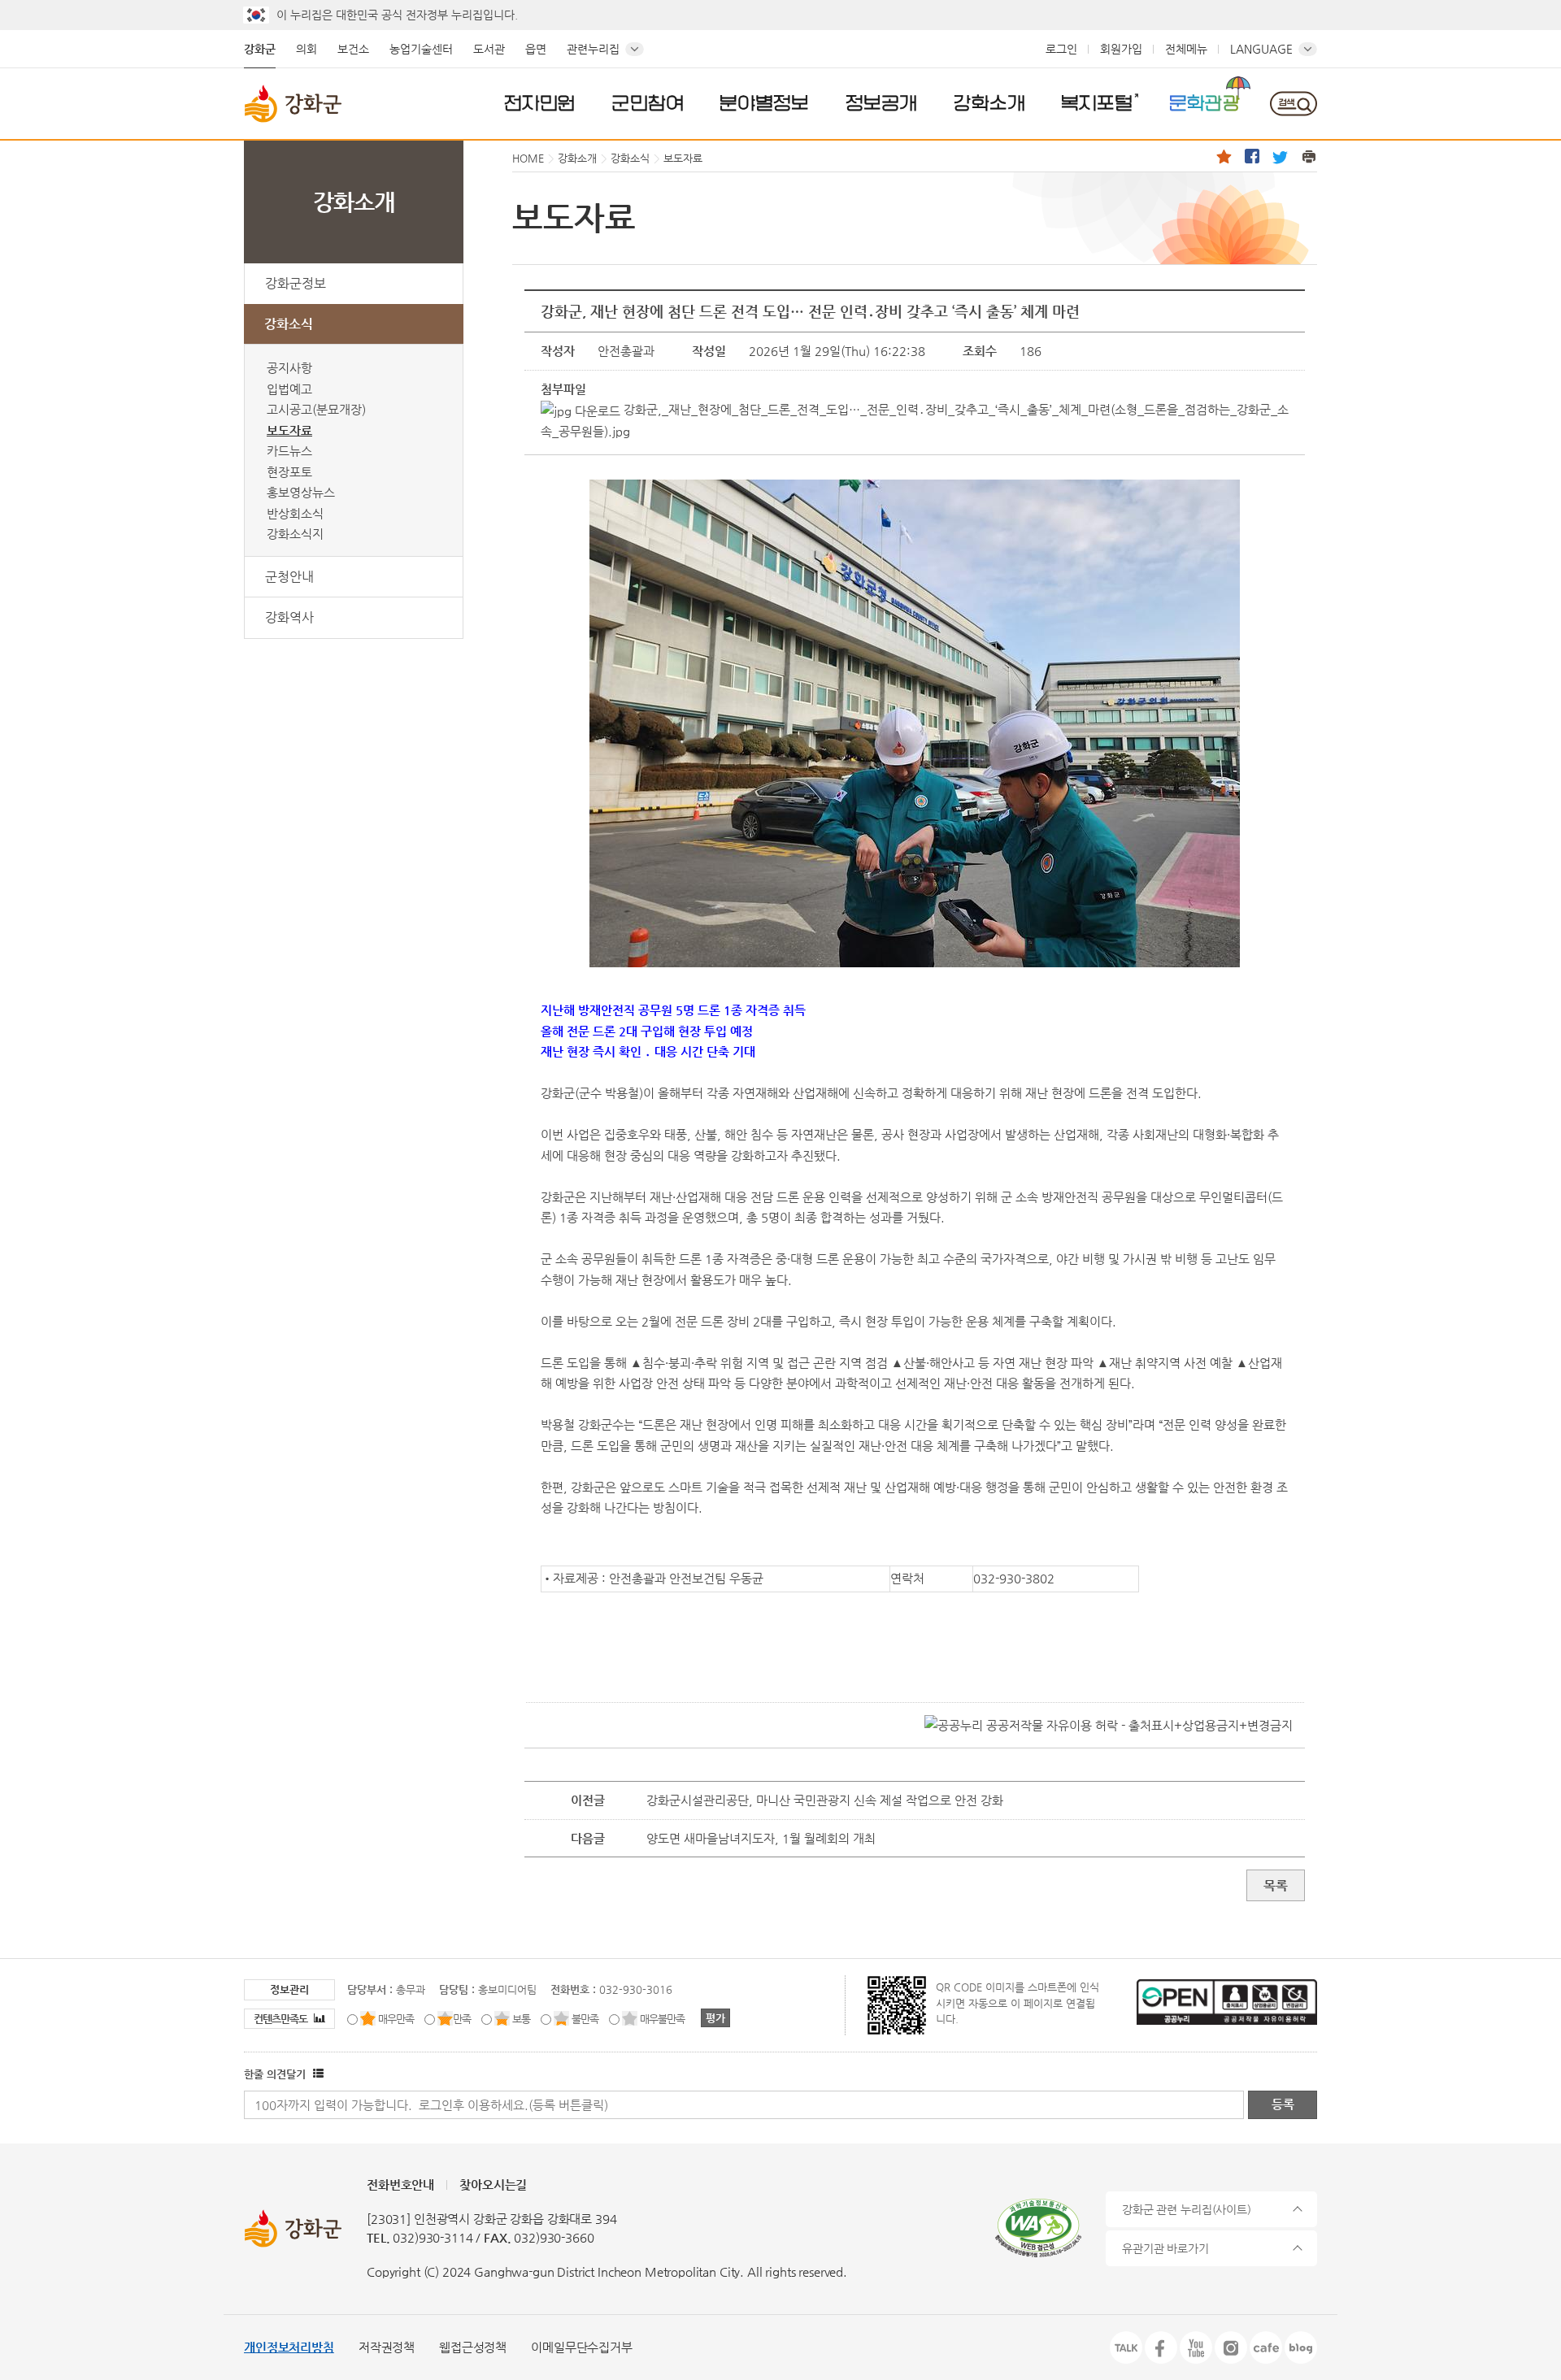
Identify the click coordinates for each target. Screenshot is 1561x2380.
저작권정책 (387, 2347)
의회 (307, 49)
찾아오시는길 (493, 2185)
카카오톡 (1126, 2347)
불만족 (585, 2019)
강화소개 (989, 102)
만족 (462, 2019)
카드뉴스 (289, 451)
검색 (1293, 104)
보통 (521, 2019)
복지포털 (1097, 102)
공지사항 (289, 368)
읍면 (536, 49)
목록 (1276, 1885)
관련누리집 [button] (593, 49)
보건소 (353, 49)
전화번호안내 (400, 2185)
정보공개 (881, 102)
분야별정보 (764, 102)
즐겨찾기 (1224, 156)
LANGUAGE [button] (1261, 49)
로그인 (1061, 49)
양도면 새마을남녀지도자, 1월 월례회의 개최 (761, 1838)
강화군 (260, 49)
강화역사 (289, 617)
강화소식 (289, 324)
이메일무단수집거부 (582, 2347)
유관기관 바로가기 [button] (1165, 2248)
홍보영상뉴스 (301, 492)
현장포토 (289, 472)
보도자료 (289, 430)
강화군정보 (296, 283)
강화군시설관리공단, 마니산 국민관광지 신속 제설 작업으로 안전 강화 (825, 1800)
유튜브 (1196, 2347)
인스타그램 (1231, 2347)
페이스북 (1252, 156)
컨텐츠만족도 (282, 2019)
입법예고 (289, 389)
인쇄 (1309, 156)
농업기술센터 (421, 49)
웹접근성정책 (473, 2347)
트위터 (1281, 156)
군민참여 (648, 102)
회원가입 (1121, 49)
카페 (1266, 2347)
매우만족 (396, 2019)
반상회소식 (295, 513)
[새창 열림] (316, 2074)
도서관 (489, 49)
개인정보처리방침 (289, 2347)
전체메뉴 (1186, 49)
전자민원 (540, 102)
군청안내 (289, 577)
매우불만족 (662, 2019)
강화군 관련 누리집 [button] (1187, 2209)
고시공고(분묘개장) (316, 409)
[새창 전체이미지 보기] (915, 967)
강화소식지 (295, 534)
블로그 (1301, 2347)
